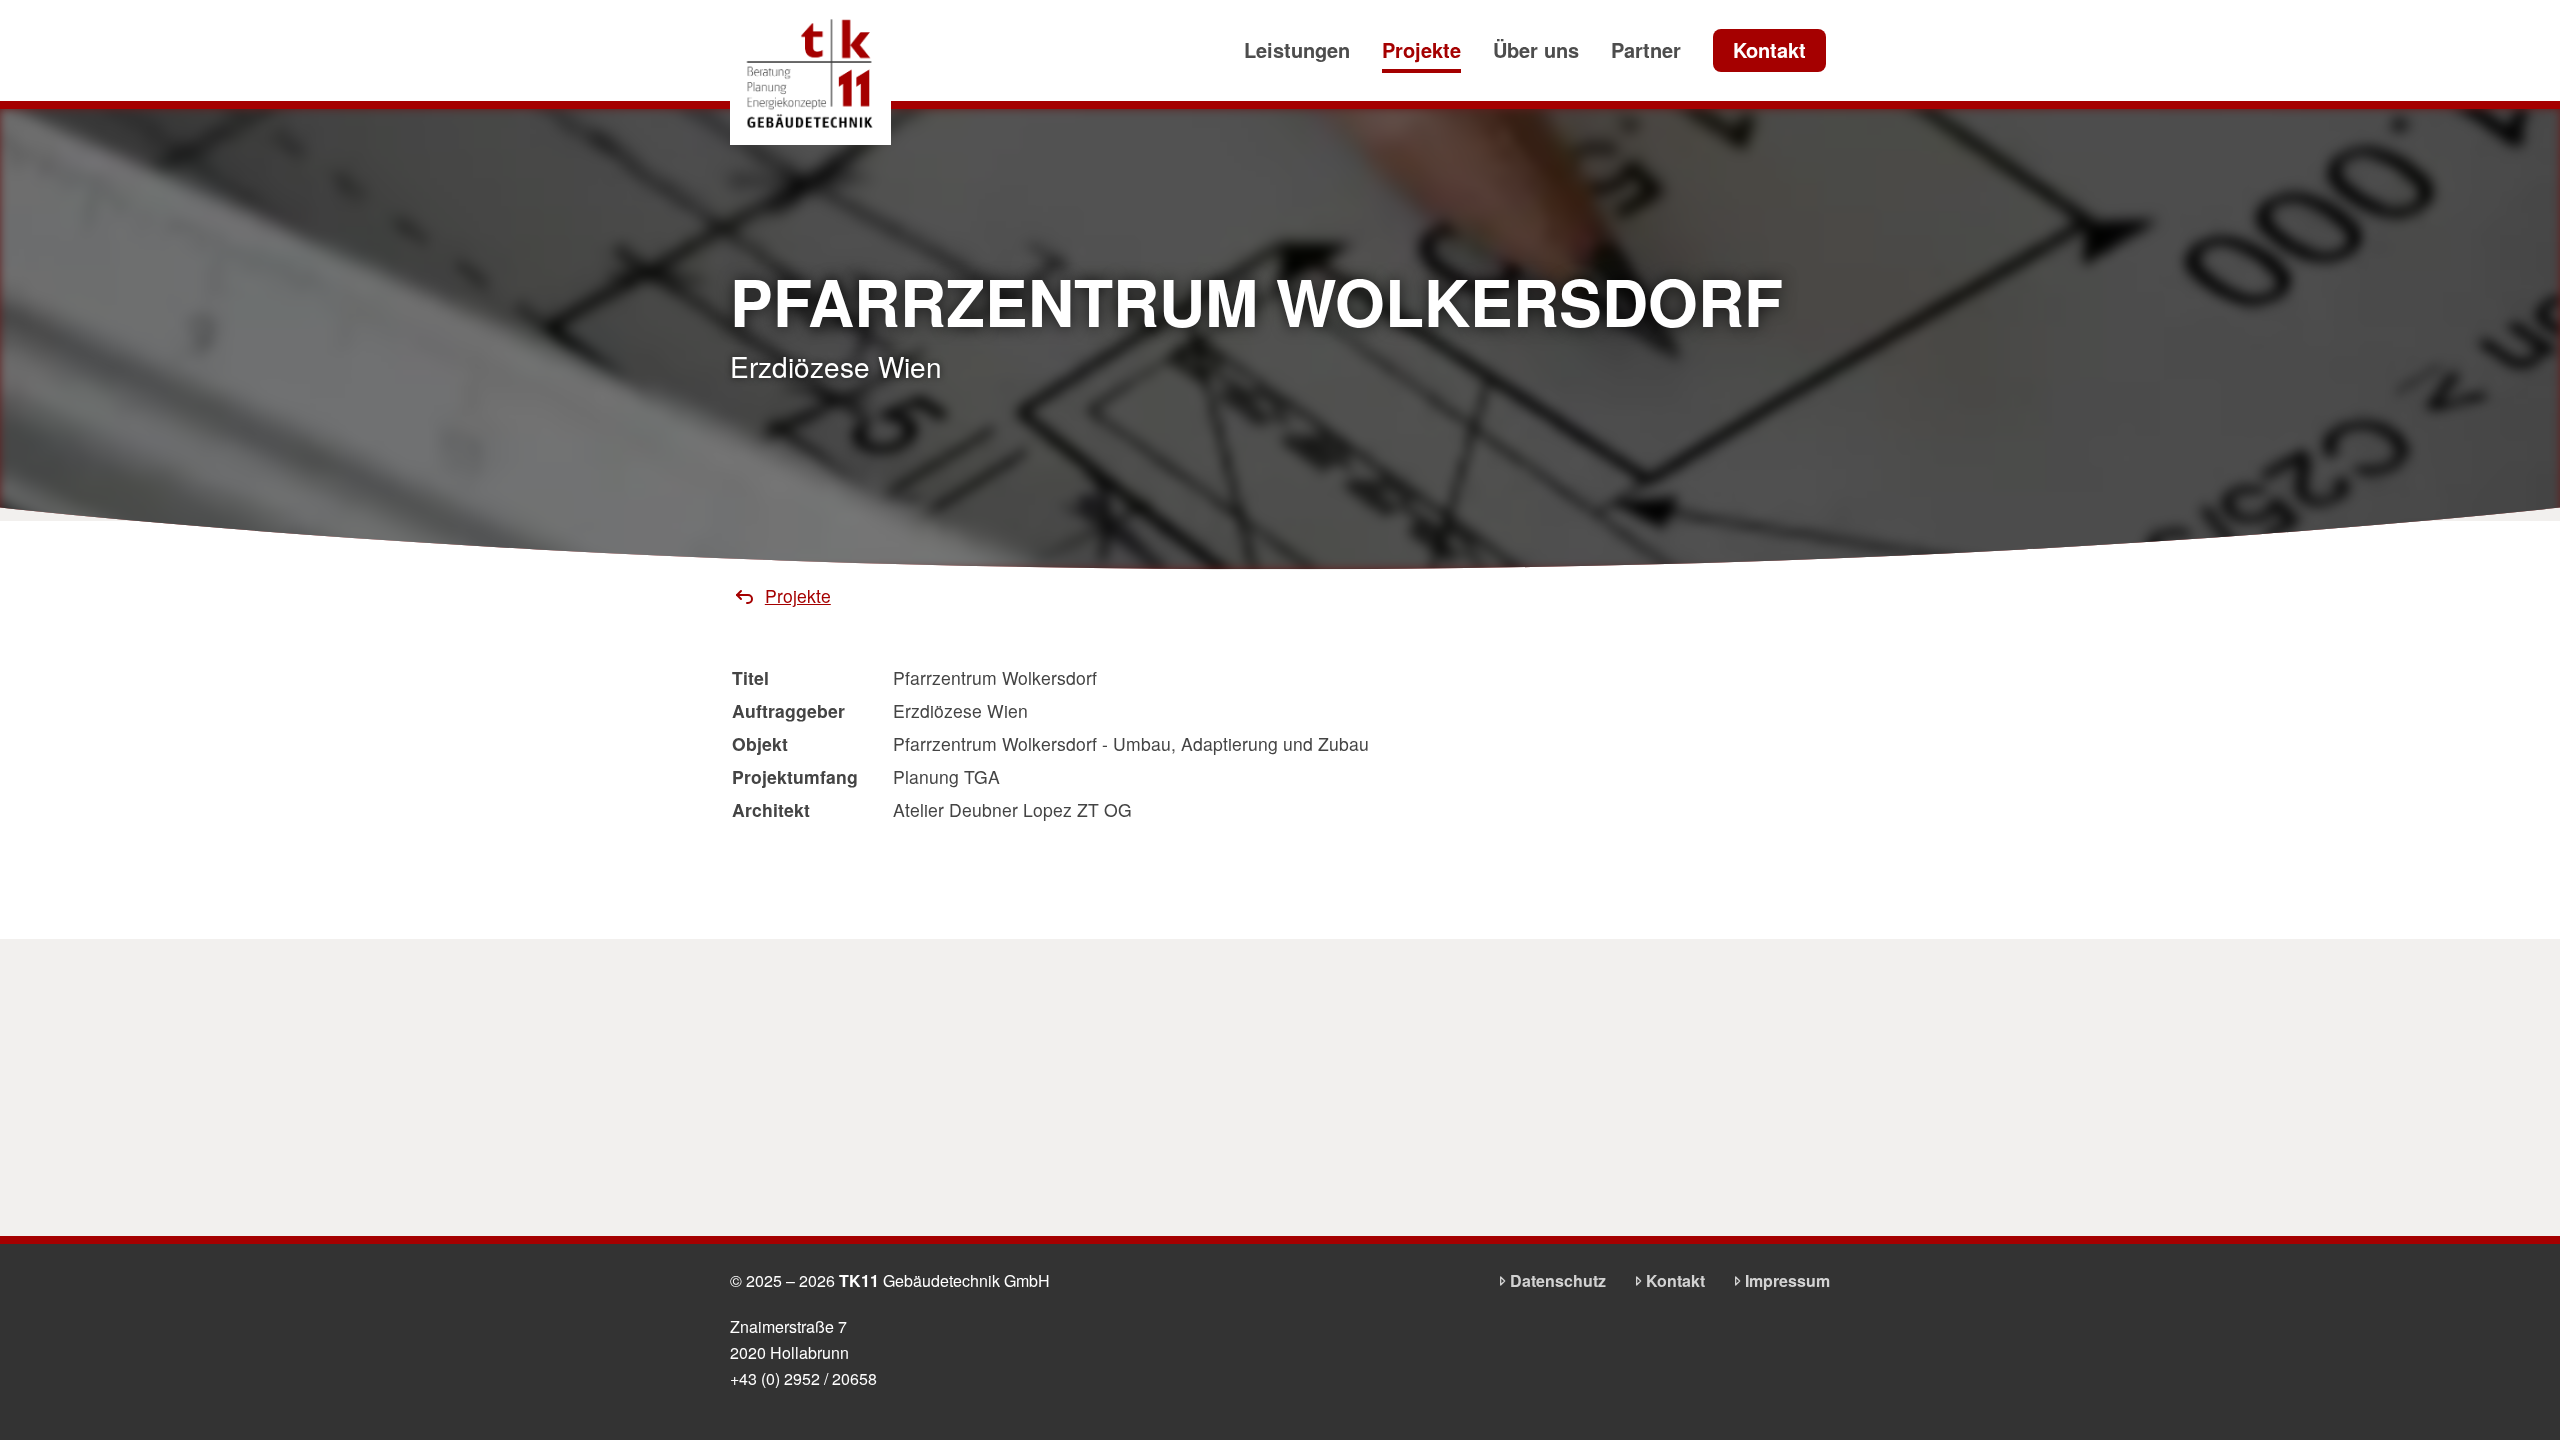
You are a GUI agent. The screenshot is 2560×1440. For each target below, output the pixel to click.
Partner (1646, 49)
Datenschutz (1558, 1280)
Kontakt (1769, 49)
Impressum (1787, 1280)
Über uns (1536, 49)
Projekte (1421, 49)
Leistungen (1297, 49)
